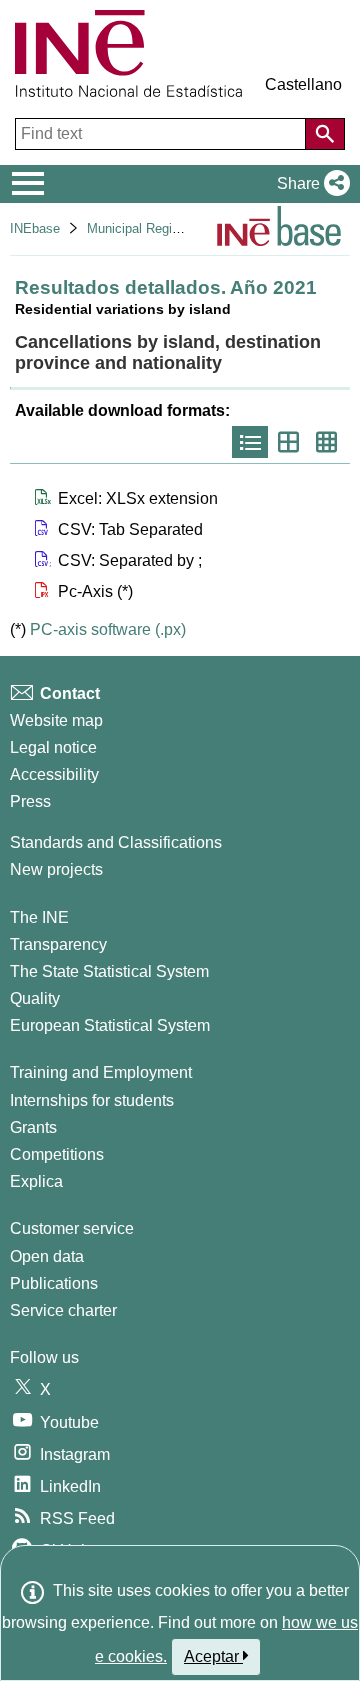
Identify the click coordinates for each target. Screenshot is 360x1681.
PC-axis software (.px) (108, 629)
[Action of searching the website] (325, 134)
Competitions (57, 1154)
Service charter (63, 1310)
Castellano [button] (303, 84)
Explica (36, 1181)
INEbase (35, 228)
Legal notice (53, 747)
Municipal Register (140, 228)
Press (30, 801)
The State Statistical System (109, 971)
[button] (309, 184)
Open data (47, 1256)
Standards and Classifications (116, 842)
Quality (35, 998)
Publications (54, 1283)
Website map (56, 720)
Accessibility (54, 774)
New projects (56, 869)
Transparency (58, 944)
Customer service (72, 1228)
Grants (33, 1127)
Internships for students (92, 1100)
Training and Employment (101, 1072)
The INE (39, 917)
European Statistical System (110, 1025)
